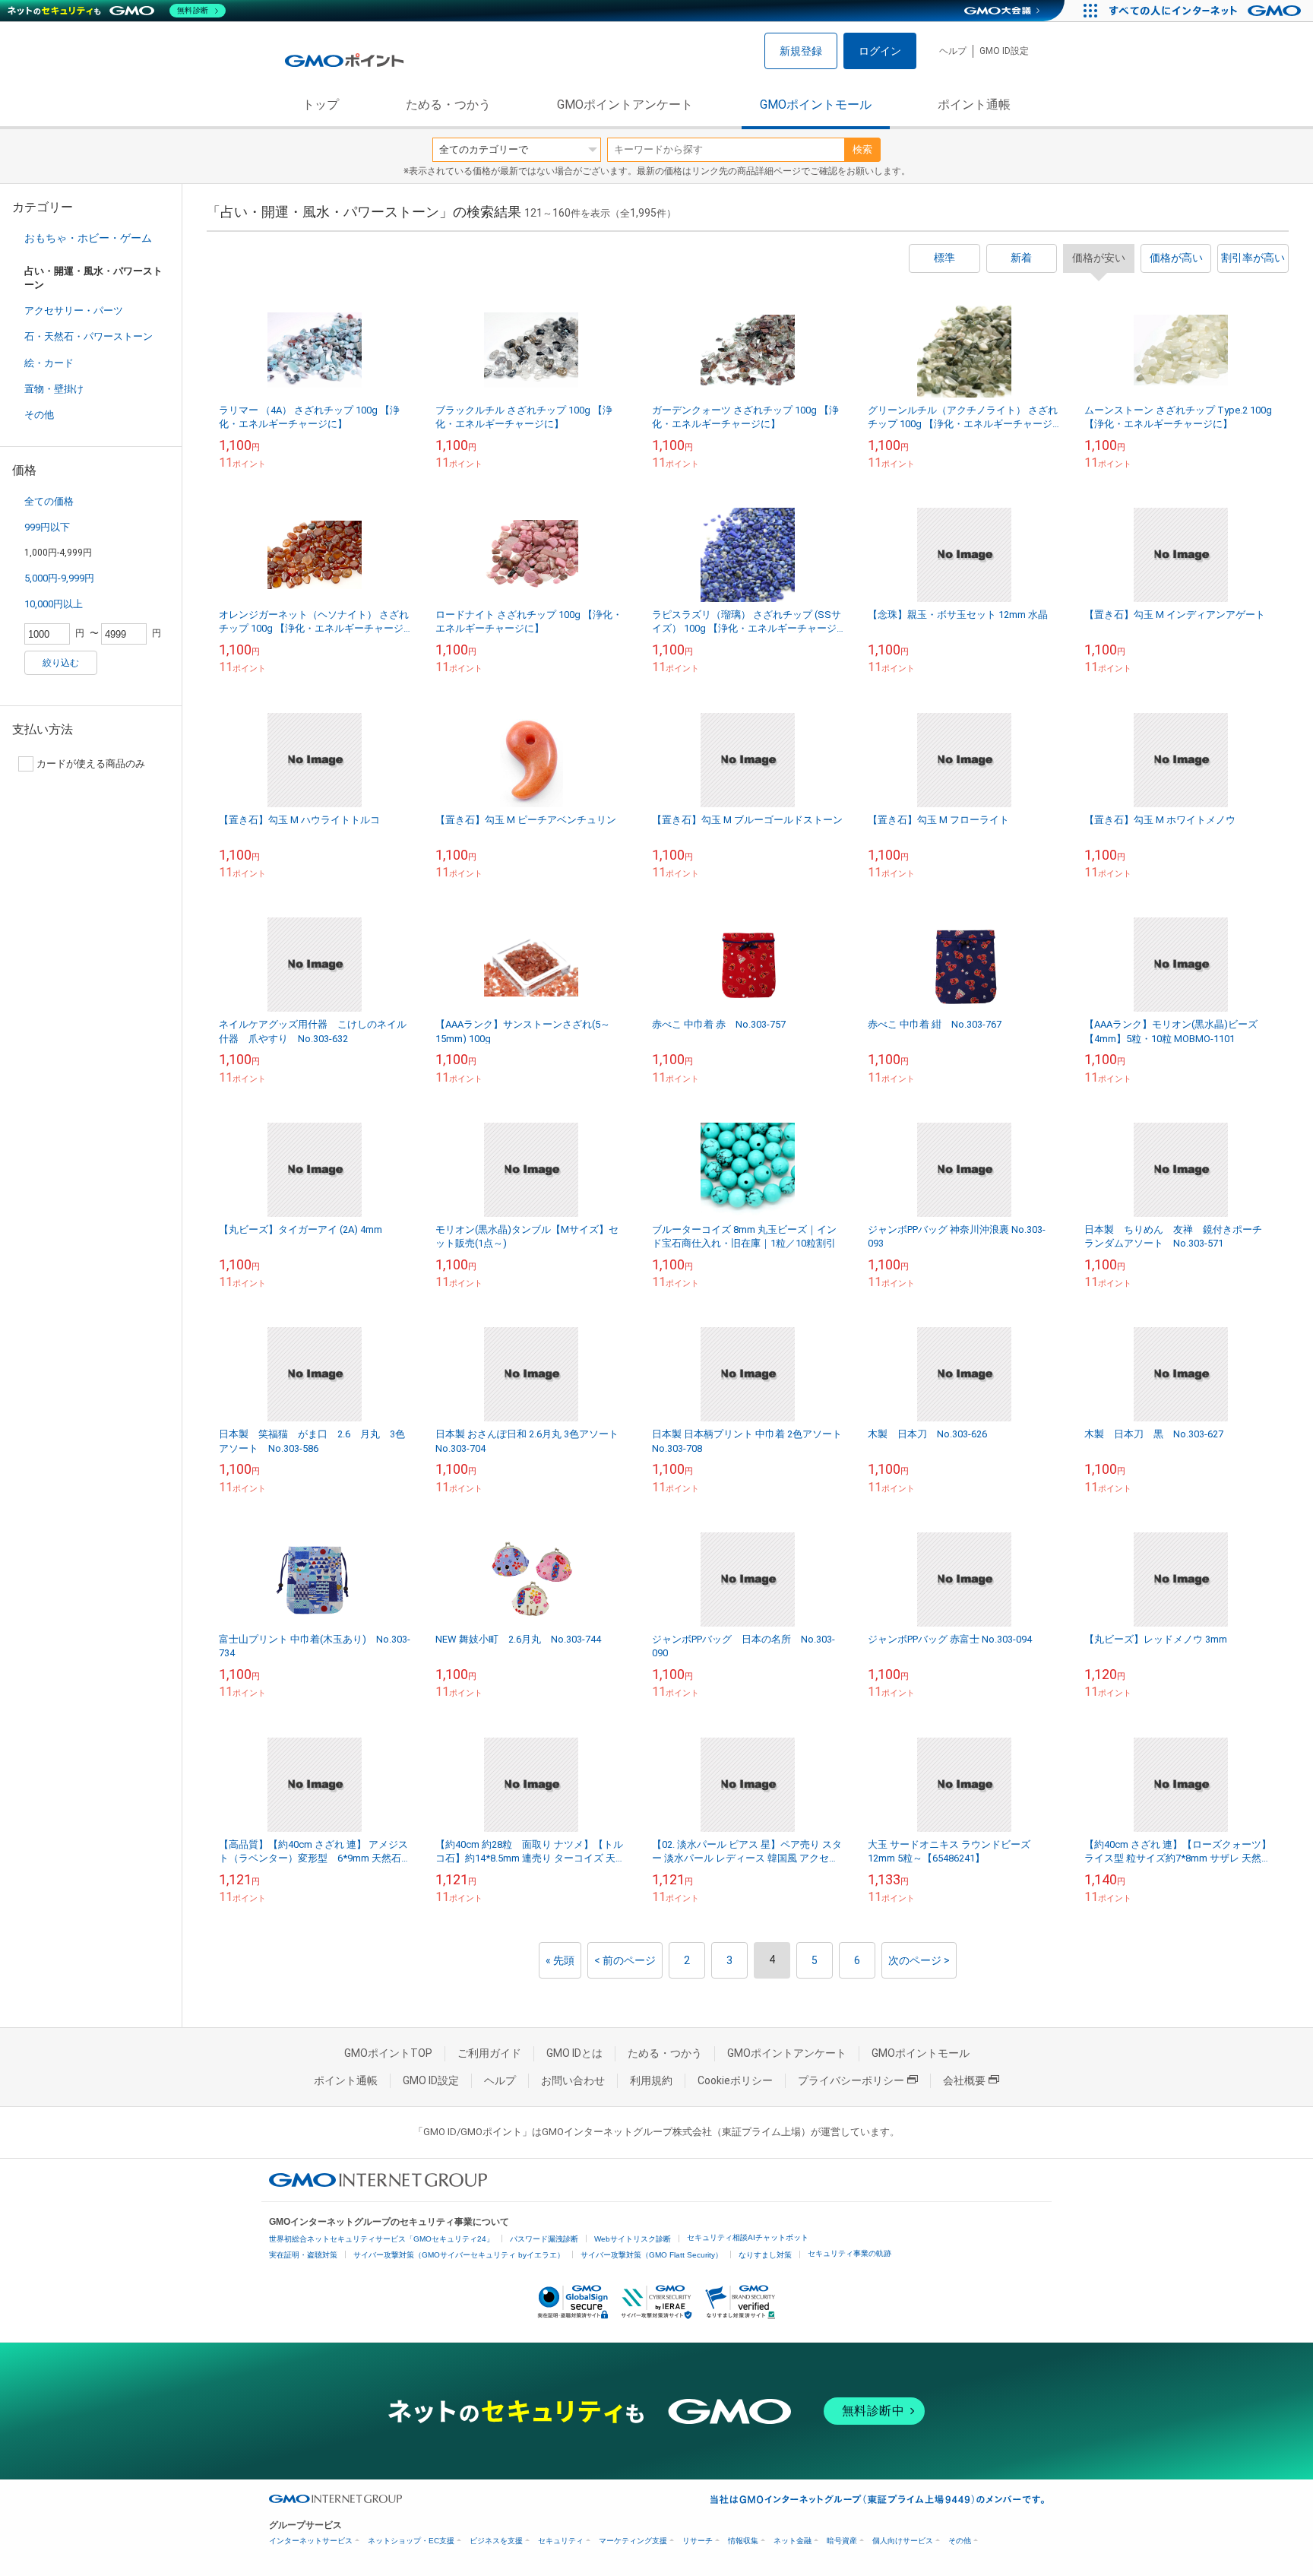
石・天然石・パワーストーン (89, 336)
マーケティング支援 (633, 2541)
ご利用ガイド (489, 2053)
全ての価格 (49, 501)
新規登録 (801, 51)
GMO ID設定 (1004, 51)
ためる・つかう (448, 105)
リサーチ (698, 2541)
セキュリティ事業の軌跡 (849, 2253)
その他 (39, 415)
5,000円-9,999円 (59, 578)
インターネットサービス (311, 2541)
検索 (862, 149)
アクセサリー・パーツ (74, 311)
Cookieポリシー (735, 2080)
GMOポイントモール (816, 105)
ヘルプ (953, 51)
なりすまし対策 (765, 2255)
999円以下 (47, 527)
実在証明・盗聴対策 (303, 2255)
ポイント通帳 (974, 105)
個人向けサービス (903, 2541)
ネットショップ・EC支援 (411, 2541)
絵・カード (49, 363)
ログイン (880, 51)
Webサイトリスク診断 (633, 2239)
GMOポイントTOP (388, 2053)
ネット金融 (793, 2541)
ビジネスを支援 (496, 2541)
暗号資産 (842, 2541)
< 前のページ (625, 1960)
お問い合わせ (573, 2080)
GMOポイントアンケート (625, 105)
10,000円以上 (54, 604)
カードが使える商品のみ (91, 764)
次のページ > (919, 1960)
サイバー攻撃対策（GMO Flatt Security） (652, 2255)
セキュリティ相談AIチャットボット (748, 2237)
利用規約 (651, 2080)
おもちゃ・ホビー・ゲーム (88, 238)
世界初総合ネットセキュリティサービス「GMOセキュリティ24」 (381, 2239)
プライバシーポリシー (851, 2080)
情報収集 (743, 2541)
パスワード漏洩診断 (544, 2239)
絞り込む (61, 663)
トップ (321, 105)
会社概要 (964, 2080)
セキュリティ (561, 2541)
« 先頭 (560, 1960)
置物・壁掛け (54, 389)
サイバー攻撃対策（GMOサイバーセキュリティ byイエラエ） (459, 2255)
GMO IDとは (574, 2053)
